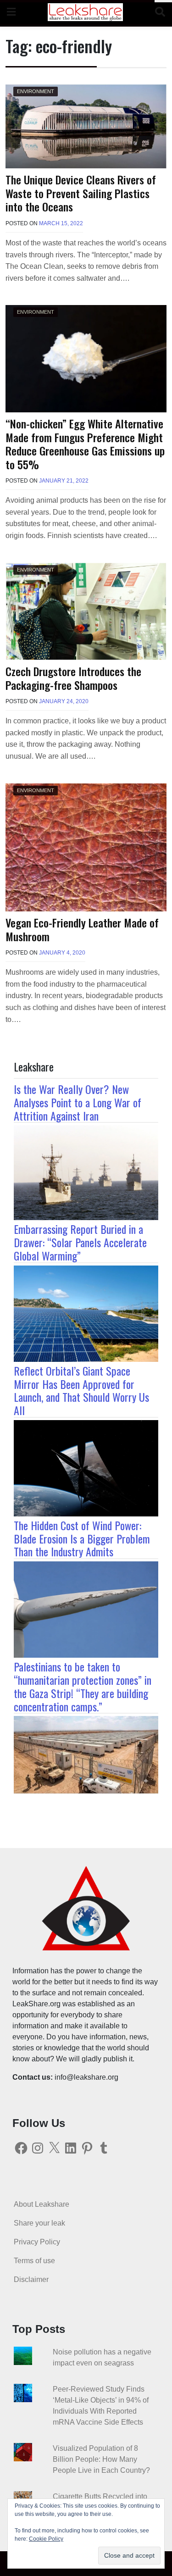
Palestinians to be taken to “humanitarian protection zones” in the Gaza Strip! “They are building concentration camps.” (83, 1686)
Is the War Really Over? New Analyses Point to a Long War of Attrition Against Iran (78, 1102)
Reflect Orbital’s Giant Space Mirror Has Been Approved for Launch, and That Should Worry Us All (81, 1390)
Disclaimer (31, 2279)
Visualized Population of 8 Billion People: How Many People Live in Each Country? (101, 2459)
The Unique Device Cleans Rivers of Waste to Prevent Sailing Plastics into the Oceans (81, 193)
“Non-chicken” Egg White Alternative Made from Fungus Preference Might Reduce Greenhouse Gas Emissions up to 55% (85, 444)
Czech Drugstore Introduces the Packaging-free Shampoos (73, 678)
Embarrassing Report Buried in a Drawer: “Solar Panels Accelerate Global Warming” (80, 1242)
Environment (36, 91)
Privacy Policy (37, 2242)
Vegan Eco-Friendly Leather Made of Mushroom (82, 929)
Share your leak (39, 2223)
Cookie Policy (46, 2539)
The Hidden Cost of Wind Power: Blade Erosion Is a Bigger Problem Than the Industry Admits (82, 1538)
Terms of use (34, 2261)
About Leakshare (42, 2204)
